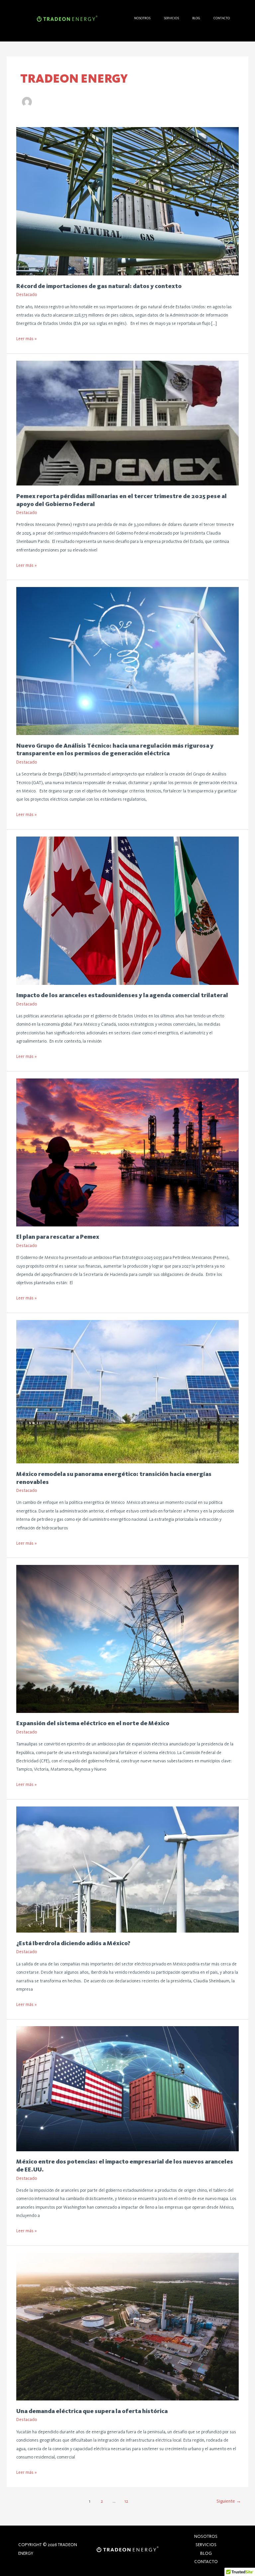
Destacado (27, 294)
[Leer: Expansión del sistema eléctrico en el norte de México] (127, 1638)
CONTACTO (222, 18)
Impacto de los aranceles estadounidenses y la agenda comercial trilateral (123, 995)
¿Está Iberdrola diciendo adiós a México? (74, 1943)
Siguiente (229, 2501)
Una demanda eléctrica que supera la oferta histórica (92, 2411)
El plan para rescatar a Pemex (58, 1237)
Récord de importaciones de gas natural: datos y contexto (99, 286)
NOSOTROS (142, 18)
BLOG (196, 18)
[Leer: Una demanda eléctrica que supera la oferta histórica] (127, 2326)
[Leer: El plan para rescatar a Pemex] (127, 1152)
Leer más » (27, 338)
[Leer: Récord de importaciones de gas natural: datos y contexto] (127, 201)
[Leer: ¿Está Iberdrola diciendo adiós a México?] (127, 1869)
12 (126, 2501)
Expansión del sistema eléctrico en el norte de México (93, 1723)
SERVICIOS (171, 18)
